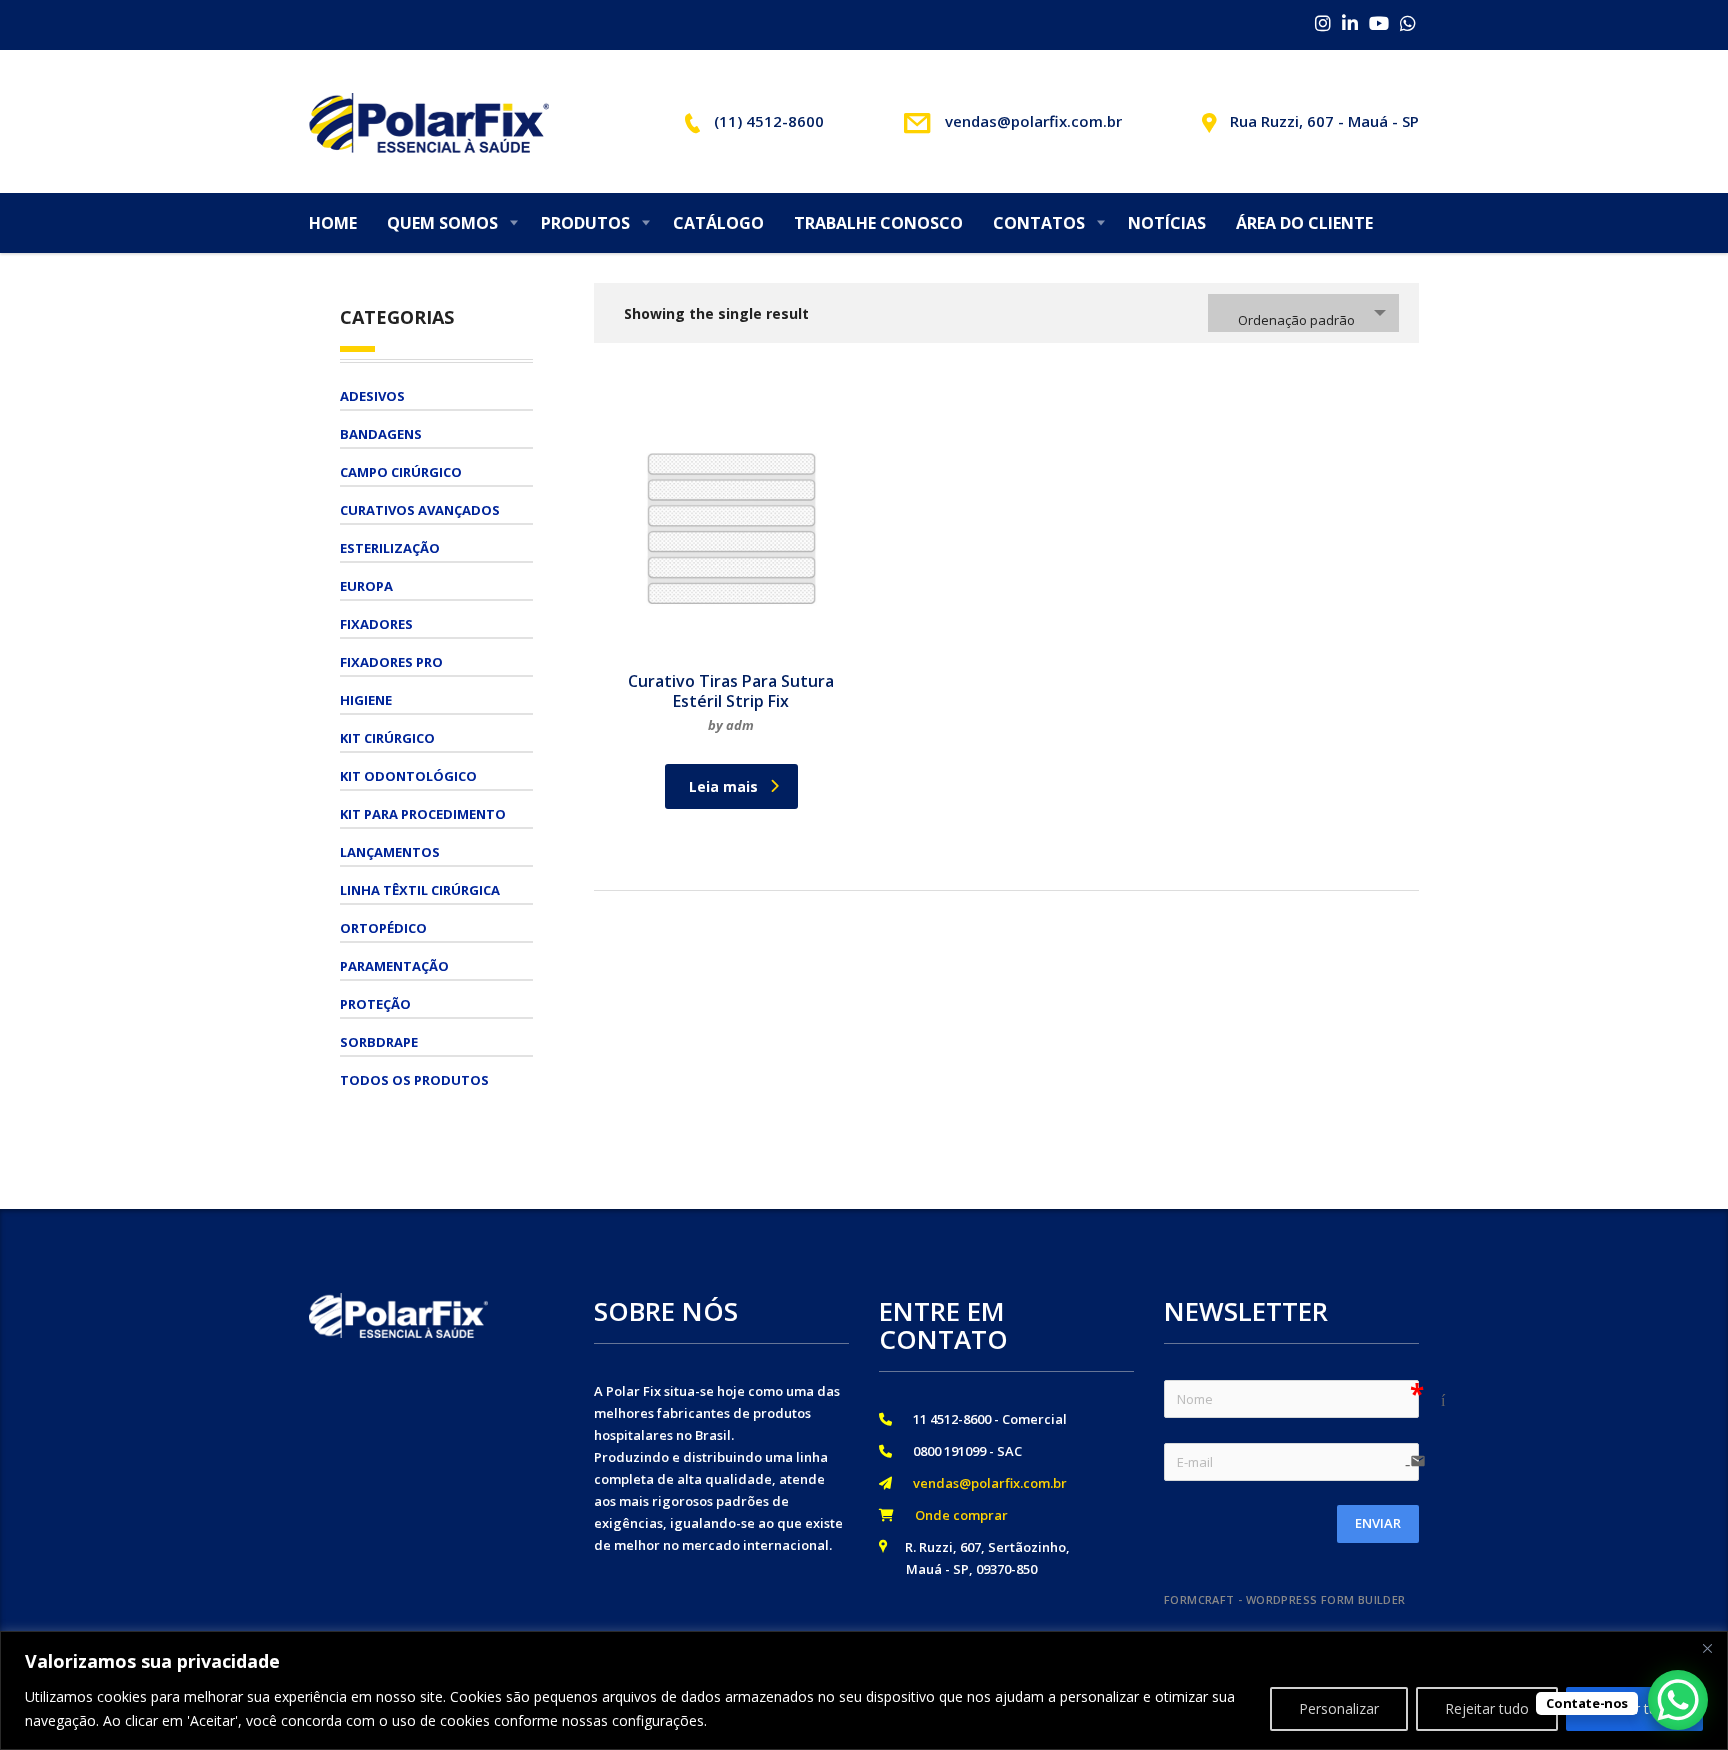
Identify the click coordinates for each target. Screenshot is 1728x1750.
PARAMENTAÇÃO (394, 966)
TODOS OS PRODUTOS (414, 1080)
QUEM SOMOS (442, 223)
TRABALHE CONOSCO (878, 223)
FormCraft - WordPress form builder (1285, 1600)
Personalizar (1339, 1708)
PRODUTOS (585, 223)
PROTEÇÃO (375, 1004)
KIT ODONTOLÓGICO (408, 776)
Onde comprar (955, 1515)
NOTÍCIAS (1167, 223)
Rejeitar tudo (1487, 1708)
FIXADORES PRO (391, 662)
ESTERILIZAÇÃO (390, 548)
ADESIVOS (372, 396)
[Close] (1707, 1648)
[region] (864, 1690)
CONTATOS (1039, 223)
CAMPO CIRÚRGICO (401, 472)
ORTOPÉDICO (383, 928)
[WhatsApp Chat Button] (1678, 1700)
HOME (333, 223)
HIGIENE (366, 700)
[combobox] (1303, 313)
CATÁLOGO (718, 223)
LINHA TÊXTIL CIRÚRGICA (420, 890)
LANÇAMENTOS (390, 852)
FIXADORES (376, 624)
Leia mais (723, 786)
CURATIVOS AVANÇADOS (420, 510)
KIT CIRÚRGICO (387, 738)
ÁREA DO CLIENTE (1304, 223)
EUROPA (366, 586)
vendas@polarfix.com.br (984, 1483)
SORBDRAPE (379, 1042)
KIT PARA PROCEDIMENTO (423, 814)
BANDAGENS (381, 434)
